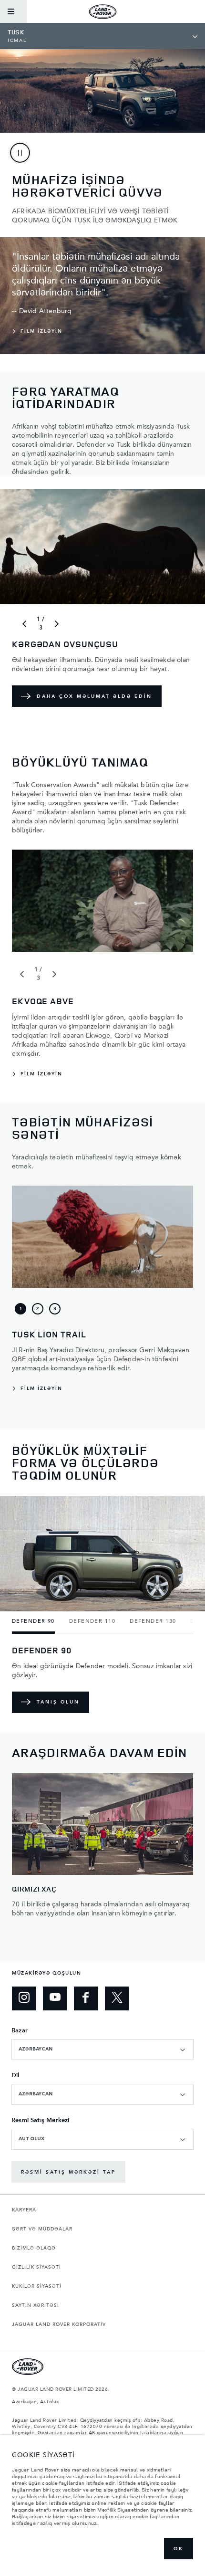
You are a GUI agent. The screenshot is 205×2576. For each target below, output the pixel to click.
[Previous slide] (24, 624)
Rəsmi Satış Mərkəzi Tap (68, 2172)
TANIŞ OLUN (58, 1702)
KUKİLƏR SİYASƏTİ (37, 2286)
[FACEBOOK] (86, 1998)
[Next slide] (57, 624)
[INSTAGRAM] (24, 1998)
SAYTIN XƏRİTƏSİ (36, 2305)
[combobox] (102, 2050)
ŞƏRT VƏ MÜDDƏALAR (42, 2229)
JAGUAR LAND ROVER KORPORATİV (59, 2324)
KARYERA (24, 2210)
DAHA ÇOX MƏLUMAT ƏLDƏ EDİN (94, 696)
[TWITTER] (117, 1998)
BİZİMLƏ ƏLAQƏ (34, 2248)
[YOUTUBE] (55, 1998)
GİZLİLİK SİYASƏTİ (36, 2267)
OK (179, 2549)
